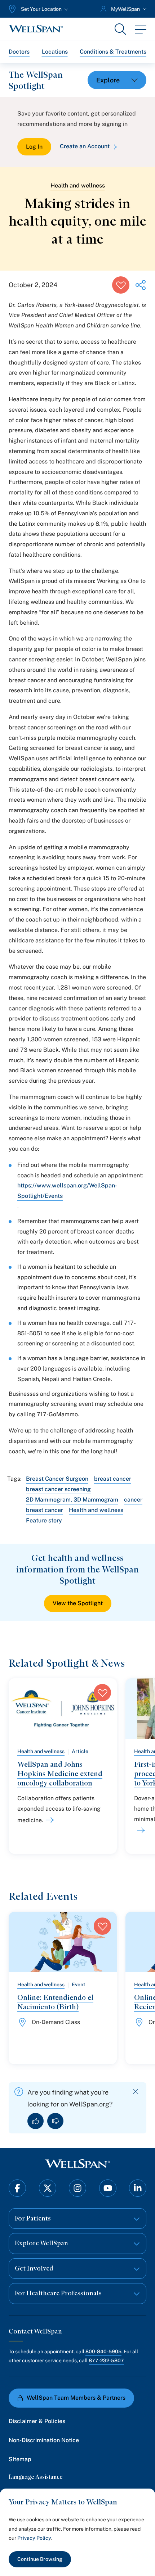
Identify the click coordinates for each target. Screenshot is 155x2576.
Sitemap (20, 2459)
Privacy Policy (34, 2538)
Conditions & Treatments (113, 52)
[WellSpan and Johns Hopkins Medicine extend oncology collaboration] (49, 1820)
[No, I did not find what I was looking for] (55, 2121)
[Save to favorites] (121, 285)
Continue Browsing (40, 2559)
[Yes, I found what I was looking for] (36, 2121)
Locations (55, 52)
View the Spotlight (78, 1603)
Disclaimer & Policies (37, 2421)
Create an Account (85, 146)
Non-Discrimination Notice (44, 2440)
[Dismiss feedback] (136, 2091)
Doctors (19, 52)
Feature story (44, 1520)
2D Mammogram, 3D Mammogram (72, 1500)
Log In (34, 147)
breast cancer (113, 1479)
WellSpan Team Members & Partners (76, 2398)
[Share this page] (141, 285)
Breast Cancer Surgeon (57, 1479)
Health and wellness (78, 185)
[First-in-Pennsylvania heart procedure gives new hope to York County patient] (139, 1830)
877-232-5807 (106, 2360)
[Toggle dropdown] (117, 80)
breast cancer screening (58, 1489)
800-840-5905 (103, 2351)
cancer (133, 1500)
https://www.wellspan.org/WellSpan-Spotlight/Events (67, 1191)
